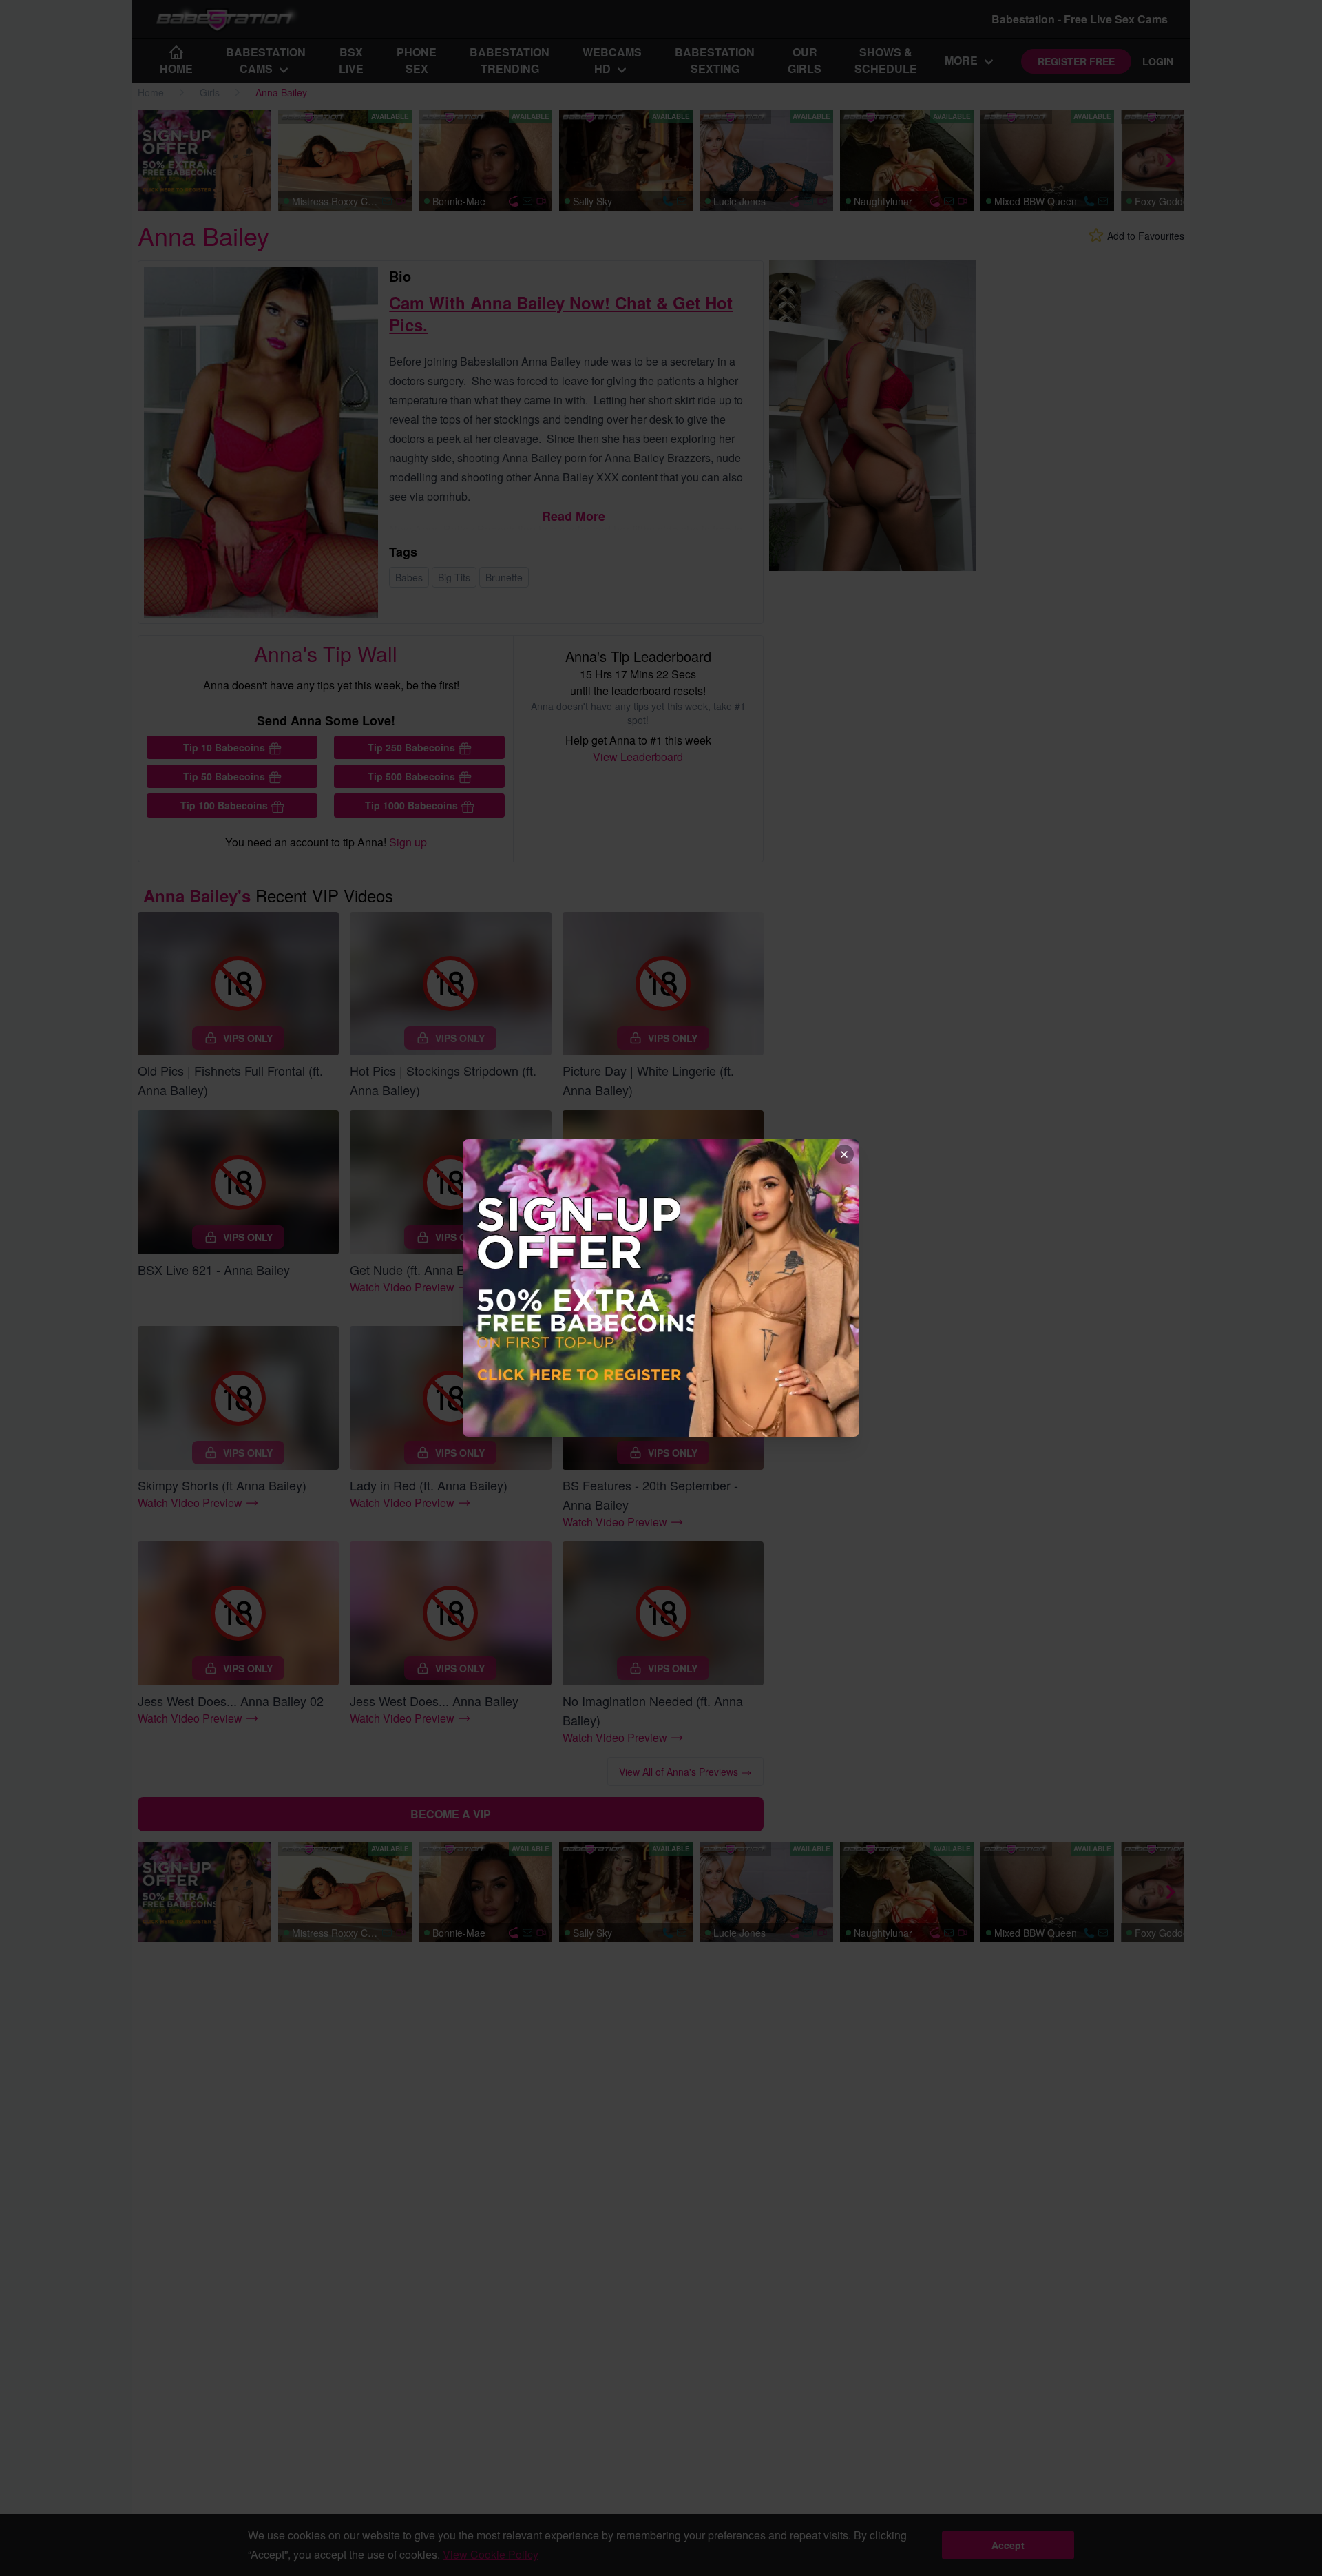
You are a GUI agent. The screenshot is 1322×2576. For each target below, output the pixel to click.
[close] (844, 1154)
